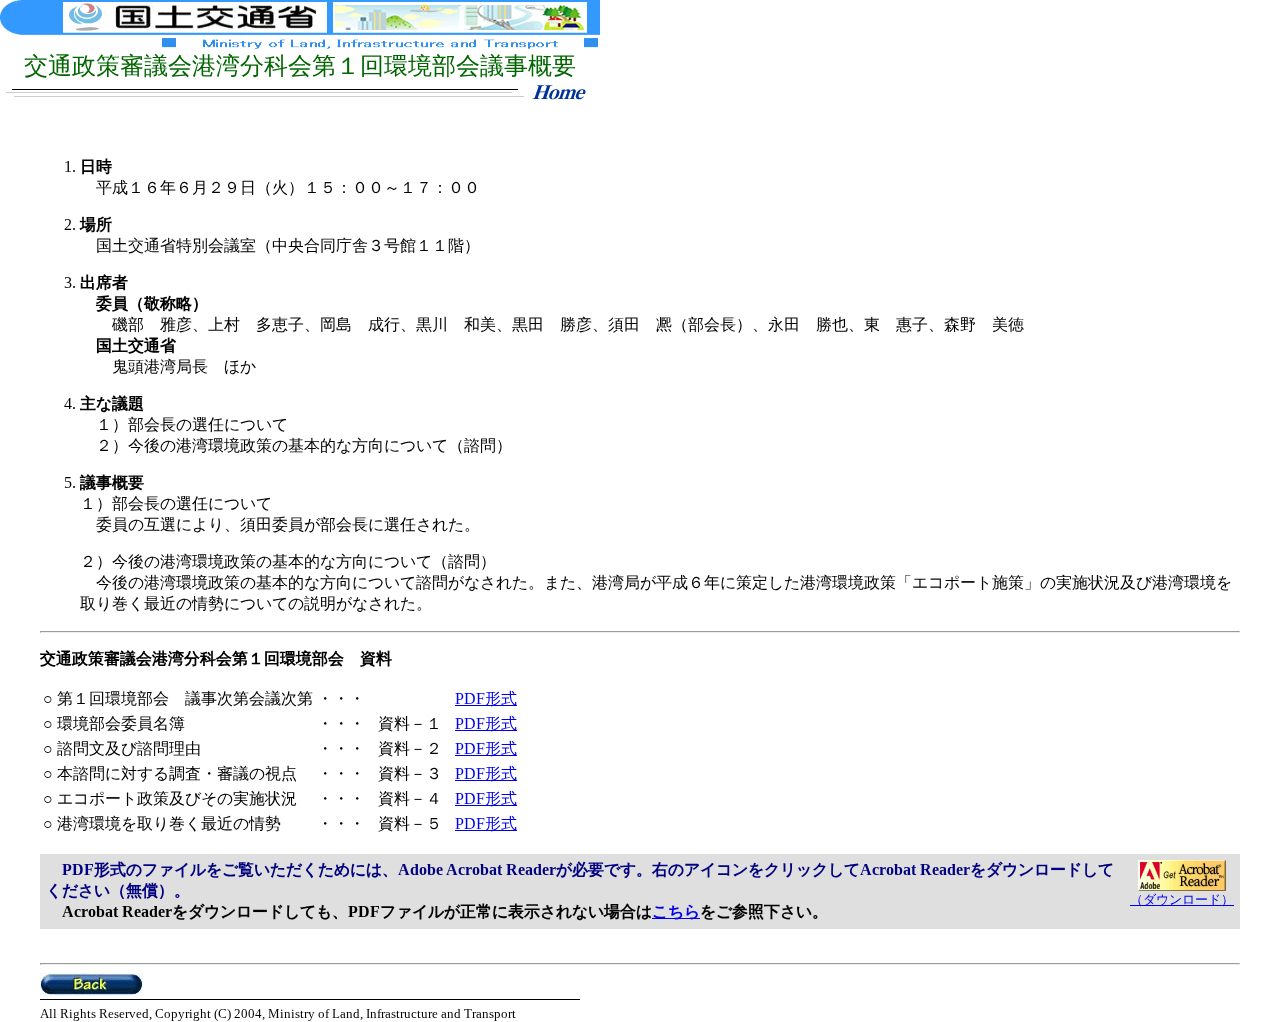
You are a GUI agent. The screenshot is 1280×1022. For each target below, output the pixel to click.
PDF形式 (486, 698)
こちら (676, 911)
